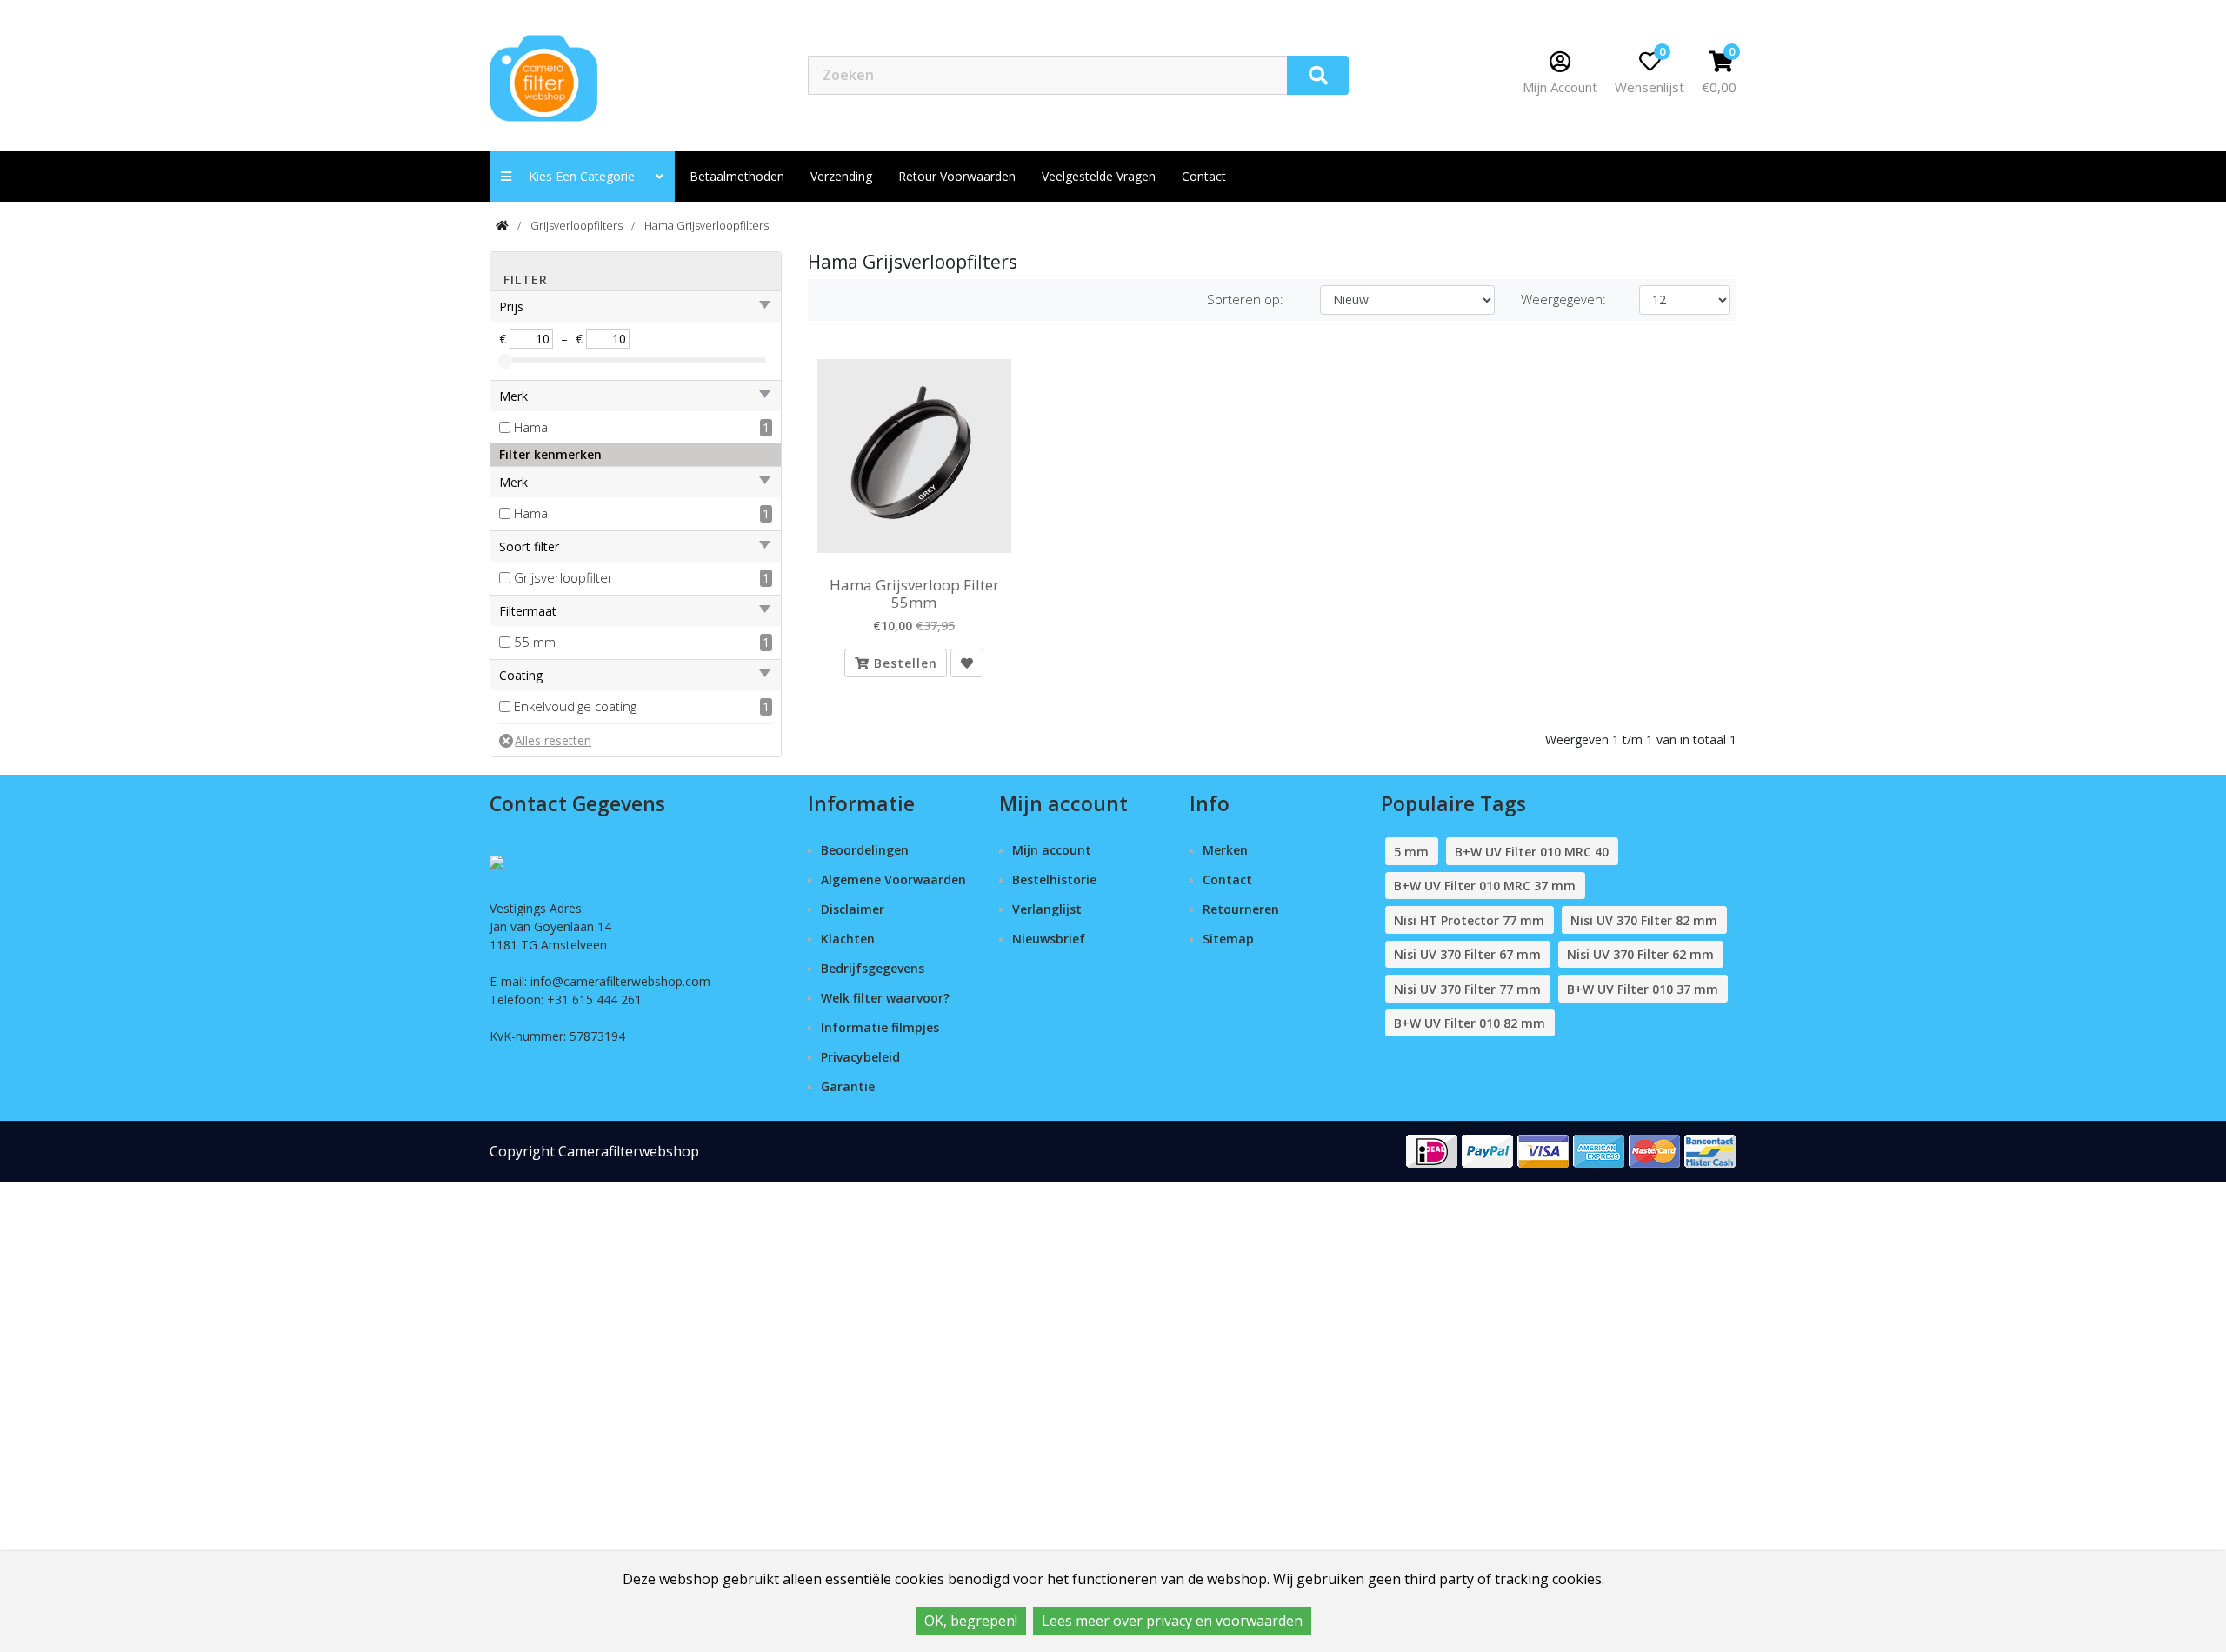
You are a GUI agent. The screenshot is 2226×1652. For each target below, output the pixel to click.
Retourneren (1241, 909)
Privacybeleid (860, 1057)
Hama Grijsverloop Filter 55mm (914, 594)
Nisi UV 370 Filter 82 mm (1644, 920)
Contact (1227, 879)
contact (1204, 176)
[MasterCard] (1655, 1150)
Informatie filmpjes (880, 1027)
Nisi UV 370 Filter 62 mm (1640, 954)
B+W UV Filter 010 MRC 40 (1532, 852)
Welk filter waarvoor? (885, 998)
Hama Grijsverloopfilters (706, 225)
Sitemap (1228, 939)
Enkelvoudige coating (575, 706)
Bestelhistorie (1054, 879)
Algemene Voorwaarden (893, 879)
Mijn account (1052, 850)
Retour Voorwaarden (957, 176)
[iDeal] (1432, 1150)
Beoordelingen (865, 850)
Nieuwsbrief (1049, 939)
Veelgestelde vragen (1099, 176)
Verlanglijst (1047, 909)
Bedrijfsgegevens (873, 968)
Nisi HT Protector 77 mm (1469, 920)
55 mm (535, 642)
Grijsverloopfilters (576, 225)
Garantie (848, 1086)
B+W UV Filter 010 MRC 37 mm (1485, 886)
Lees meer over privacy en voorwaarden (1172, 1621)
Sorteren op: (1245, 299)
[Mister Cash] (1710, 1150)
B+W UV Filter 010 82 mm (1470, 1023)
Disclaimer (853, 909)
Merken (1225, 850)
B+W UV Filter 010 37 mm (1643, 989)
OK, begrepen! (971, 1621)
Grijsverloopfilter (563, 577)
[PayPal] (1488, 1150)
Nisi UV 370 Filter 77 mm (1467, 989)
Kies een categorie (587, 176)
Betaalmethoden (737, 176)
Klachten (848, 939)
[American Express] (1599, 1150)
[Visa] (1543, 1150)
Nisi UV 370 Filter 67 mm (1467, 954)
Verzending (841, 176)
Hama (531, 427)
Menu (1409, 74)
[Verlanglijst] (967, 663)
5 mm (1411, 852)
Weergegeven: (1563, 299)
